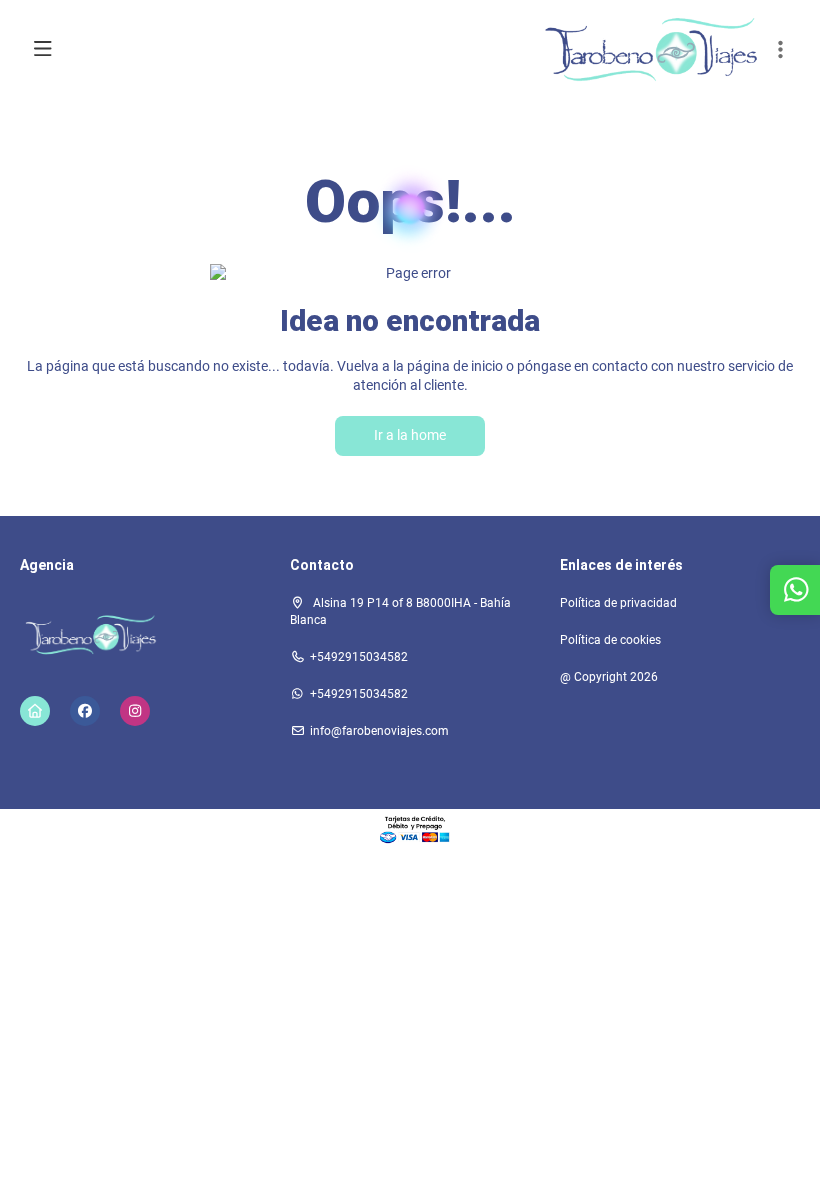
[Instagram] (135, 711)
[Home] (35, 711)
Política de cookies (610, 640)
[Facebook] (85, 711)
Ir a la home (410, 435)
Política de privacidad (618, 603)
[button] (780, 50)
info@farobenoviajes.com (379, 731)
